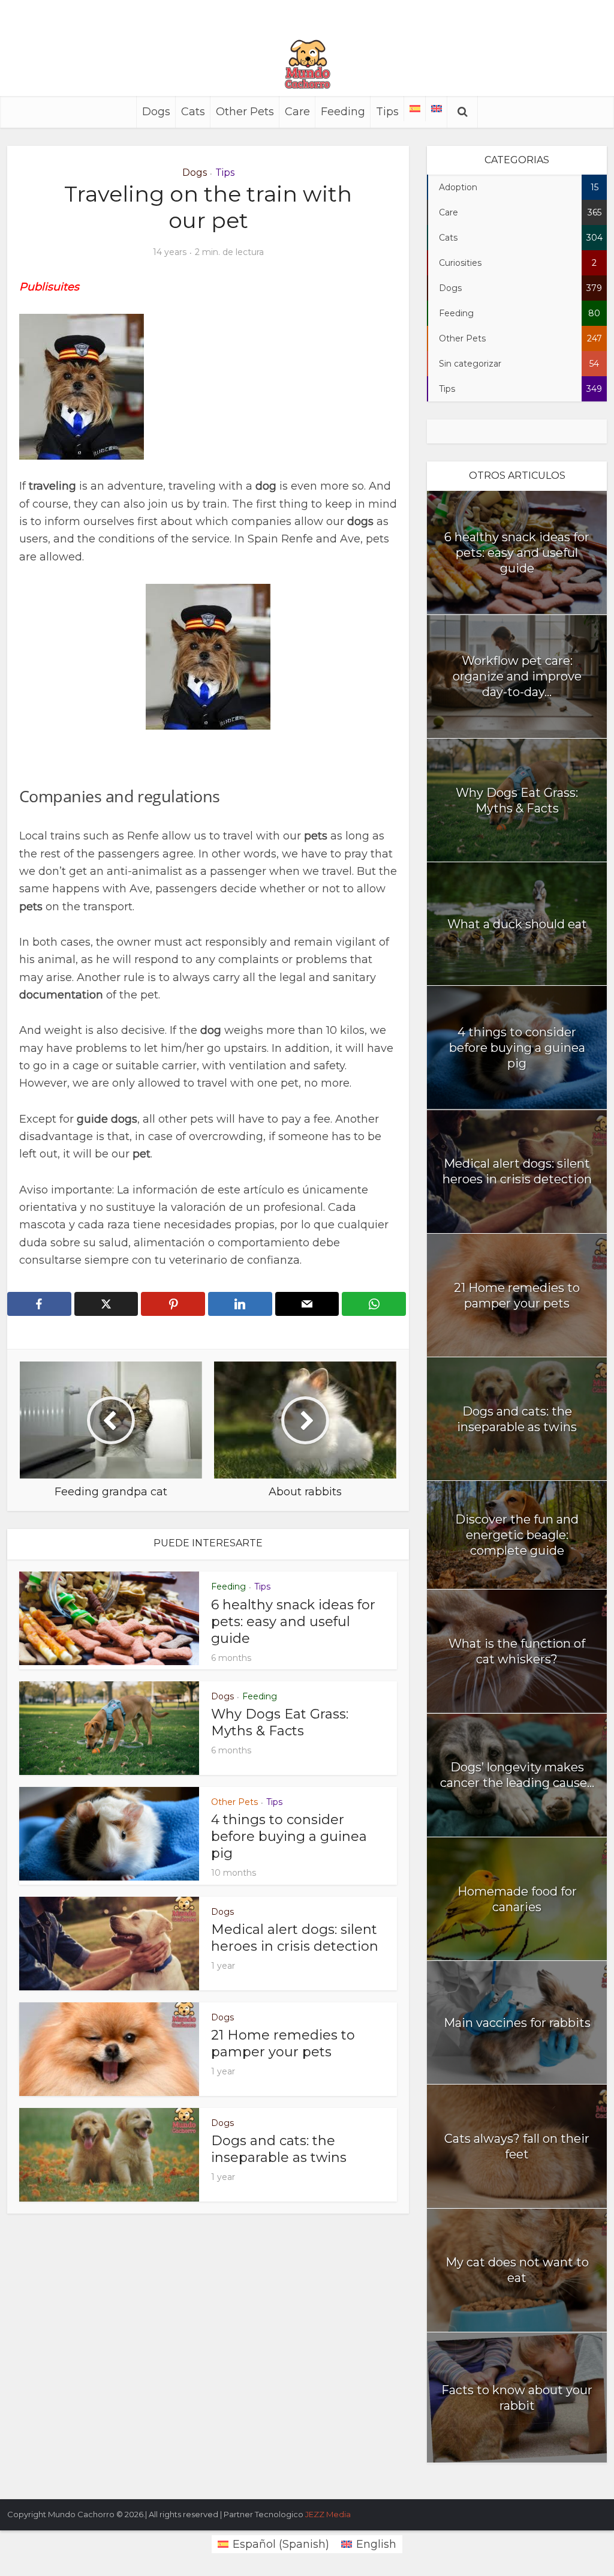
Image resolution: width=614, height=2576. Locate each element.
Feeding (343, 112)
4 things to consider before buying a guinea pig (289, 1836)
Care (297, 112)
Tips (387, 112)
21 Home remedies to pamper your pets (283, 2043)
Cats (193, 112)
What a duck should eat (517, 924)
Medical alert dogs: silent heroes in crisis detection (295, 1938)
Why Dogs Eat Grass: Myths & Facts (280, 1722)
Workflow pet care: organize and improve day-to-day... (517, 676)
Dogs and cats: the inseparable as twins (279, 2149)
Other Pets (245, 112)
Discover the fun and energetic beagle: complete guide (517, 1535)
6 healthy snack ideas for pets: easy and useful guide (293, 1622)
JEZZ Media (328, 2514)
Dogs (156, 112)
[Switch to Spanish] (415, 109)
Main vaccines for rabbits (517, 2023)
